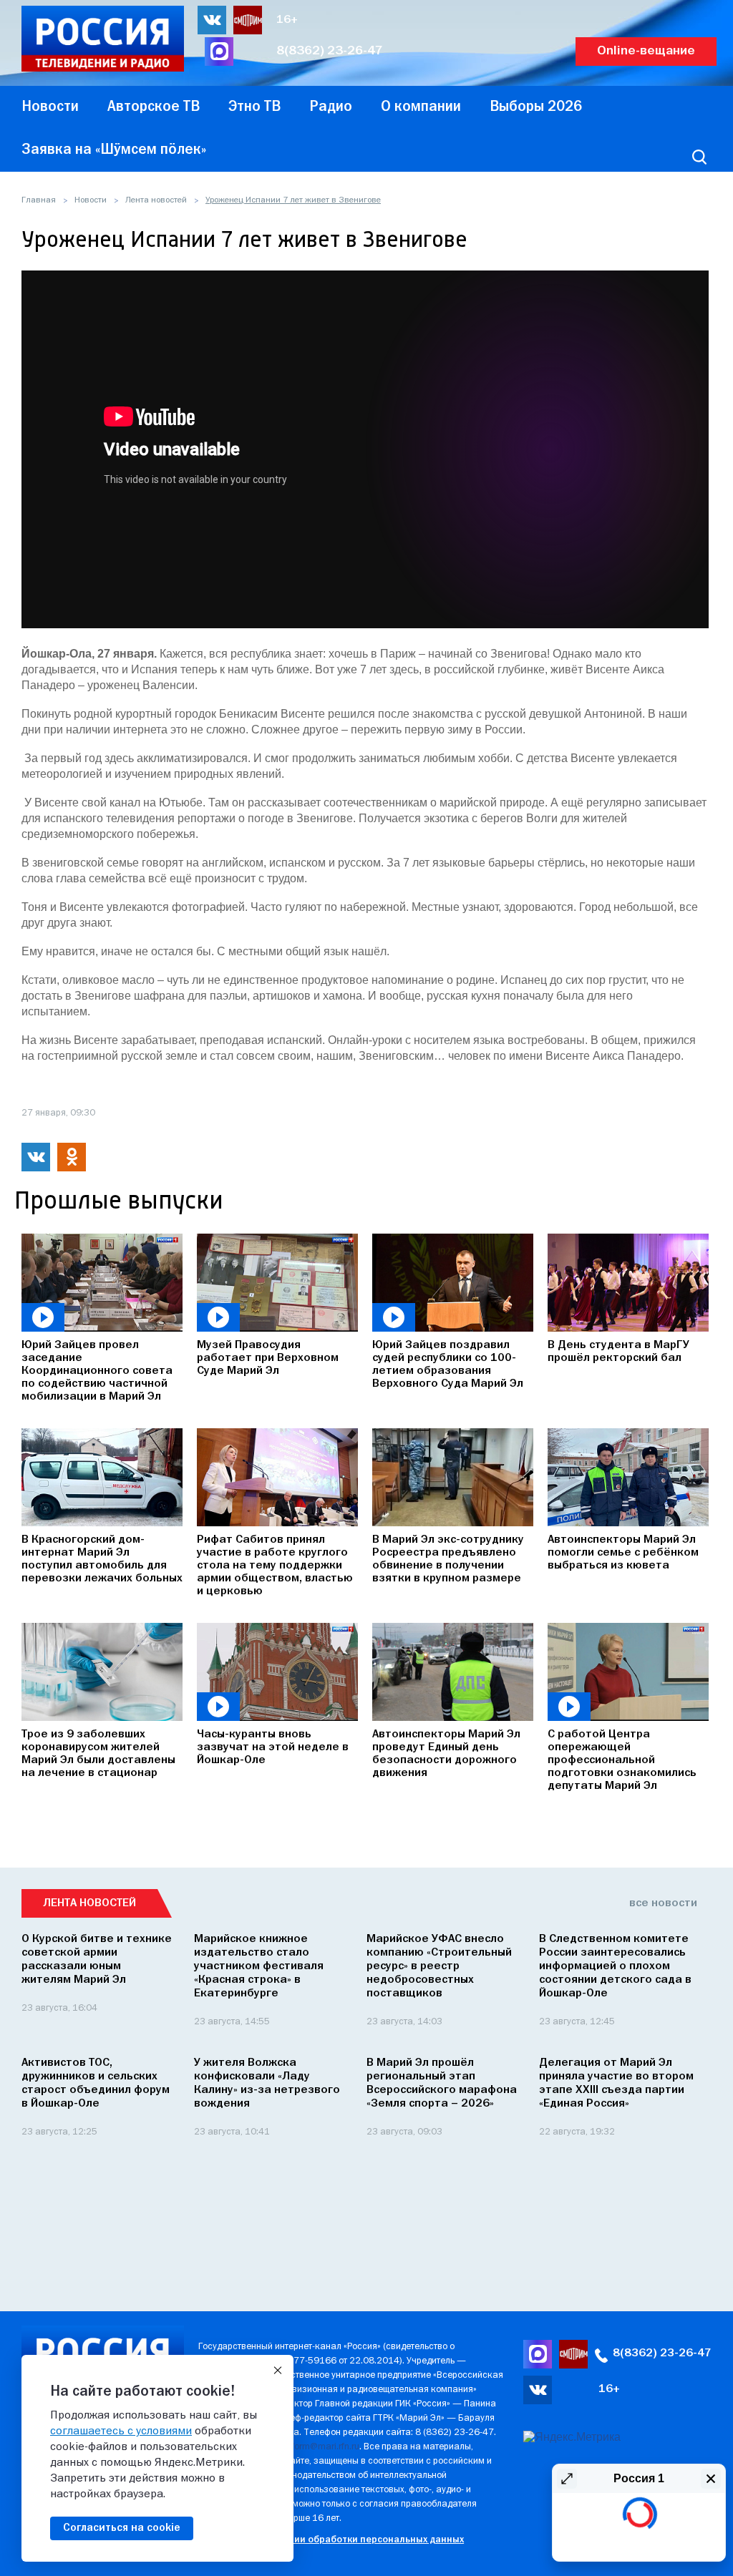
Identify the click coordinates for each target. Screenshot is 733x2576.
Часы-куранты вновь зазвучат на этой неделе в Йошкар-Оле (273, 1747)
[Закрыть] (278, 2371)
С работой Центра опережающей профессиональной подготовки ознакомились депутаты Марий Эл (622, 1760)
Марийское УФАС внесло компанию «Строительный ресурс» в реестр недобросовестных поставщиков (439, 1966)
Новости (91, 200)
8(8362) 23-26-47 (330, 51)
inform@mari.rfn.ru (322, 2447)
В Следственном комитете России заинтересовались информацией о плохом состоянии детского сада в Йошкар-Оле (615, 1966)
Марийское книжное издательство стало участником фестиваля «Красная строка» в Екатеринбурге (259, 1966)
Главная (39, 200)
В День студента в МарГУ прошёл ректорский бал (618, 1352)
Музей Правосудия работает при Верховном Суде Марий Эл (268, 1358)
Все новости (663, 1903)
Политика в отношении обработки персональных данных (331, 2540)
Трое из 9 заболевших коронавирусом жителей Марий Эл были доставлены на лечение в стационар (98, 1754)
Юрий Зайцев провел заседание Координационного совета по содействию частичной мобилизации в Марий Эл (97, 1371)
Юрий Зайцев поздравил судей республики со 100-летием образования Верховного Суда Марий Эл (448, 1365)
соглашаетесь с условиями (121, 2431)
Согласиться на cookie (122, 2528)
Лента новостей (156, 200)
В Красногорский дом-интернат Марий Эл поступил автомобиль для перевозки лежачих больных (102, 1559)
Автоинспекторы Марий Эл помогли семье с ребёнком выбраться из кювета (623, 1553)
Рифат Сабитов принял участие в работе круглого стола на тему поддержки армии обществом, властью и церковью (275, 1566)
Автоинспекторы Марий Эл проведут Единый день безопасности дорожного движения (446, 1754)
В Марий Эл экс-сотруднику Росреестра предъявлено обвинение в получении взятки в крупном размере (448, 1559)
